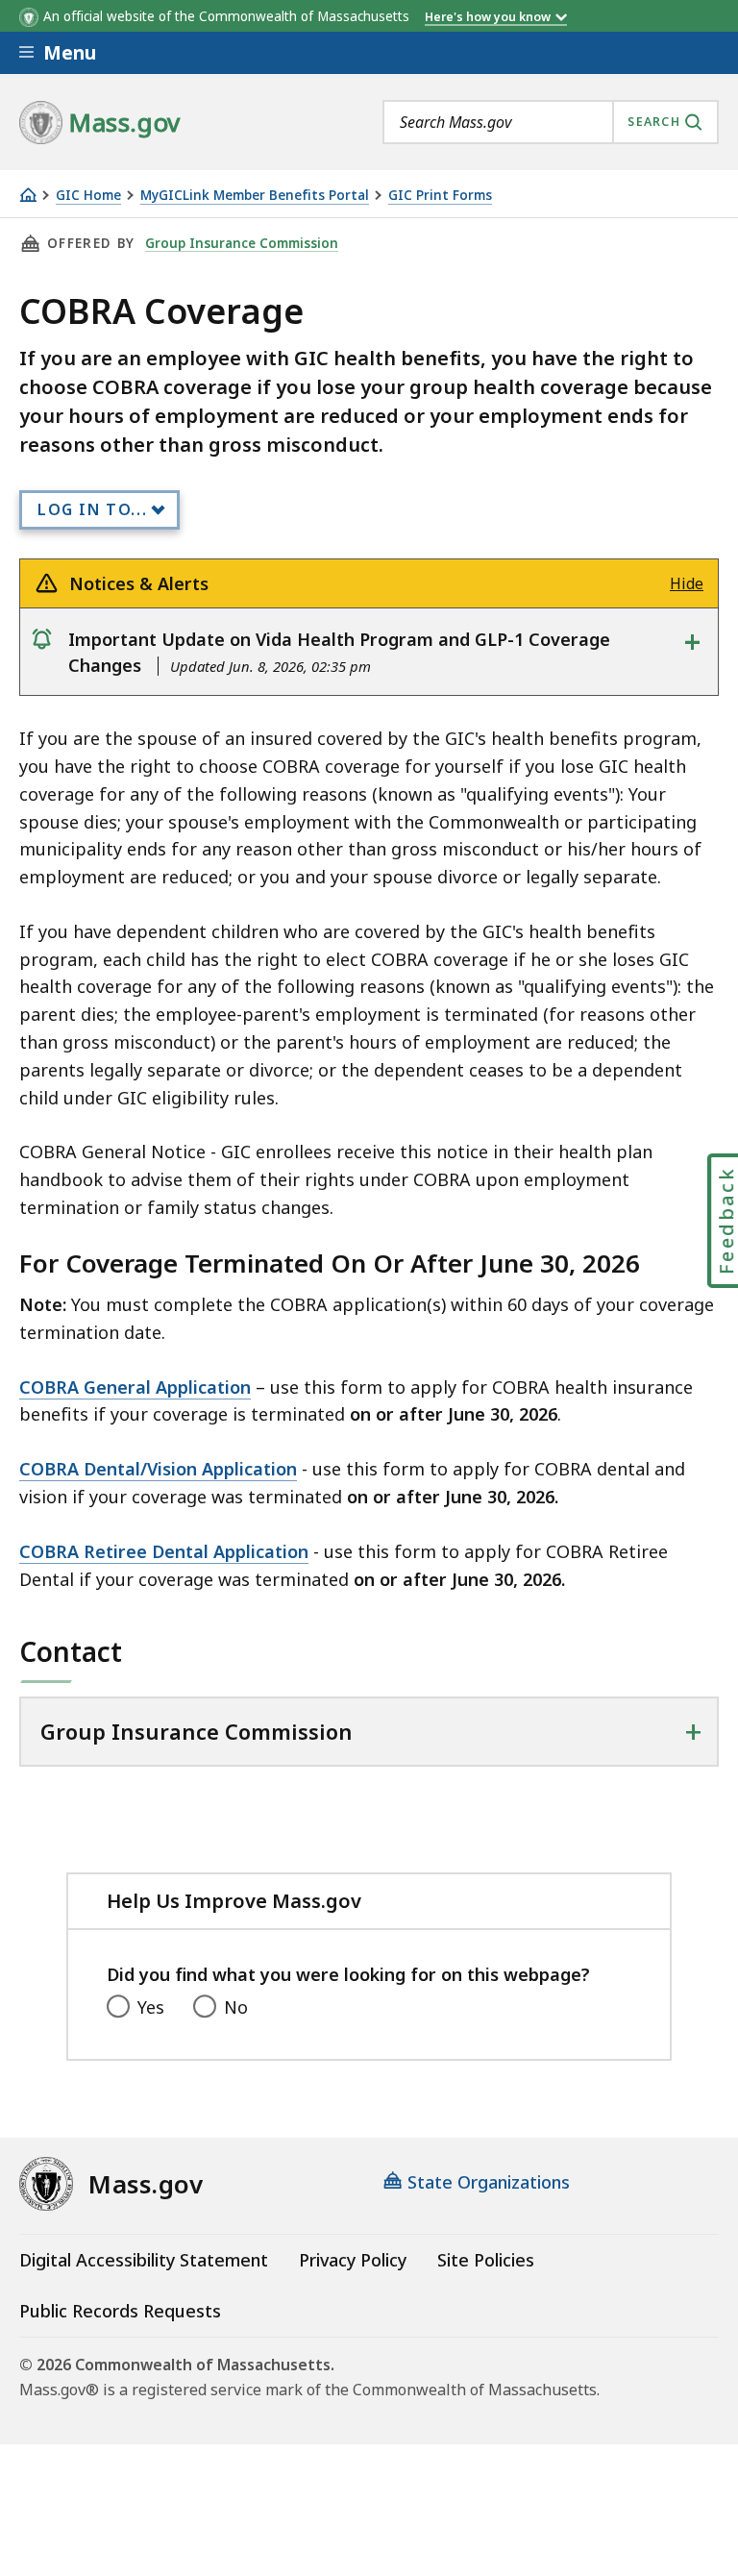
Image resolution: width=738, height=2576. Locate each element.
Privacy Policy (353, 2260)
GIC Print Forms (440, 196)
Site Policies (486, 2260)
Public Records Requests (120, 2311)
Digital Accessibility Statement (144, 2260)
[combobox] (551, 122)
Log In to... (92, 509)
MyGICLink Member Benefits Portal (255, 196)
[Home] (28, 195)
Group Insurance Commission (242, 243)
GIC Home (88, 196)
